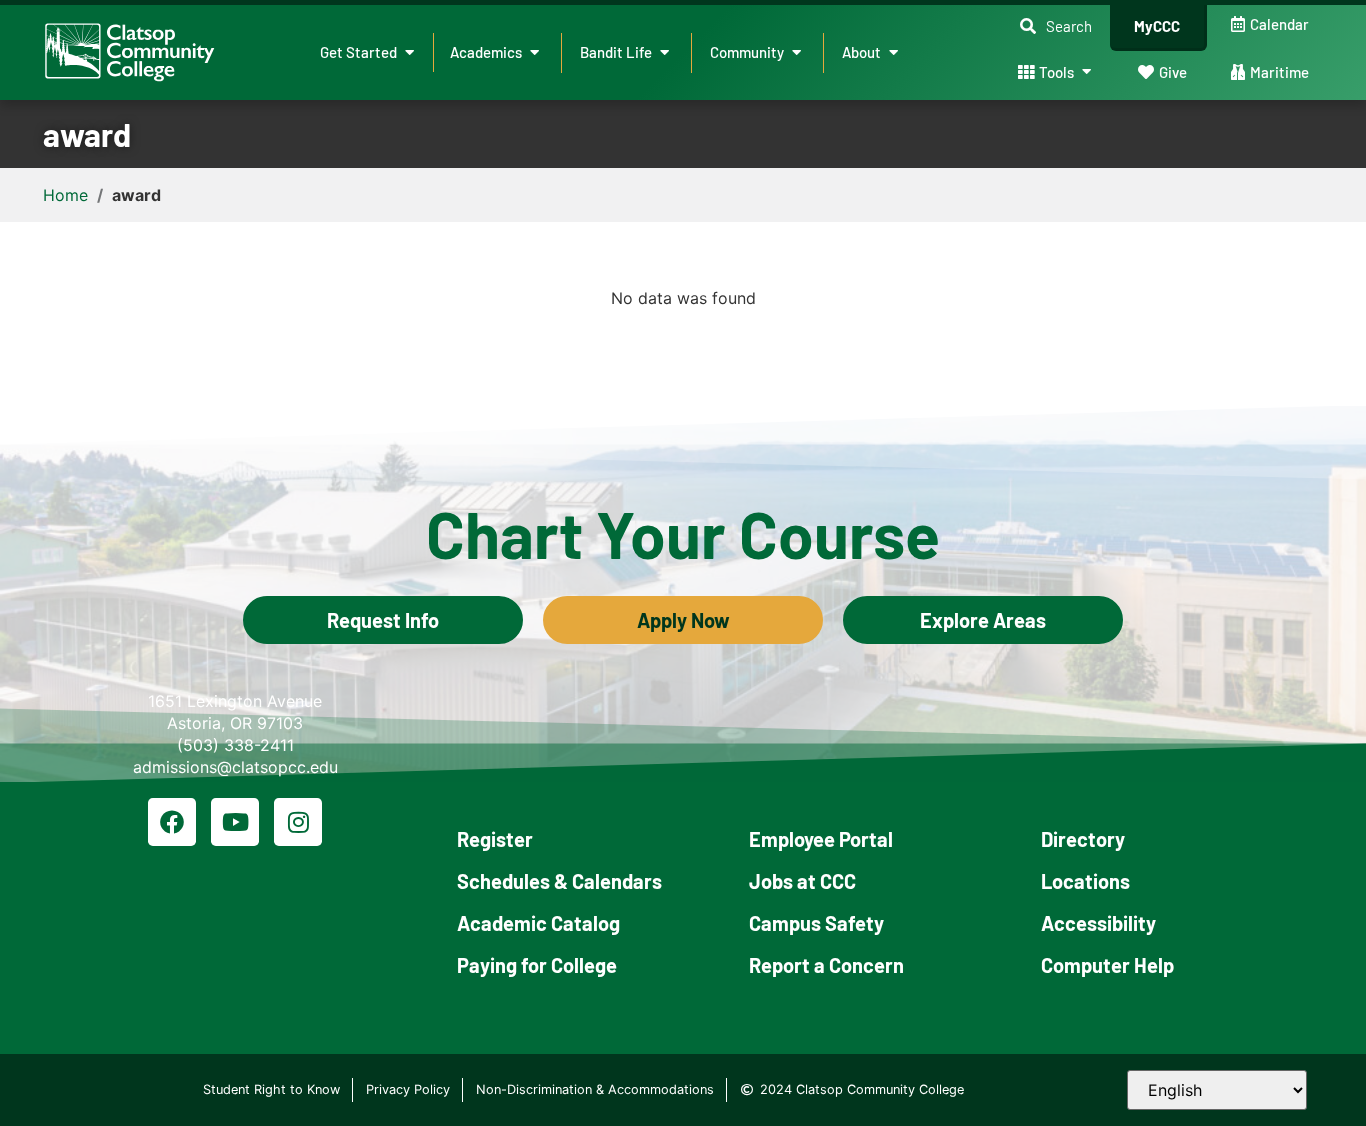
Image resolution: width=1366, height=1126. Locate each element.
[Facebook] (172, 822)
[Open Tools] (1086, 72)
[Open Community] (796, 52)
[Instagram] (298, 822)
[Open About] (893, 52)
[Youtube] (235, 822)
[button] (1056, 26)
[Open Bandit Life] (664, 52)
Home (65, 195)
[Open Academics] (534, 52)
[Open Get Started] (409, 52)
